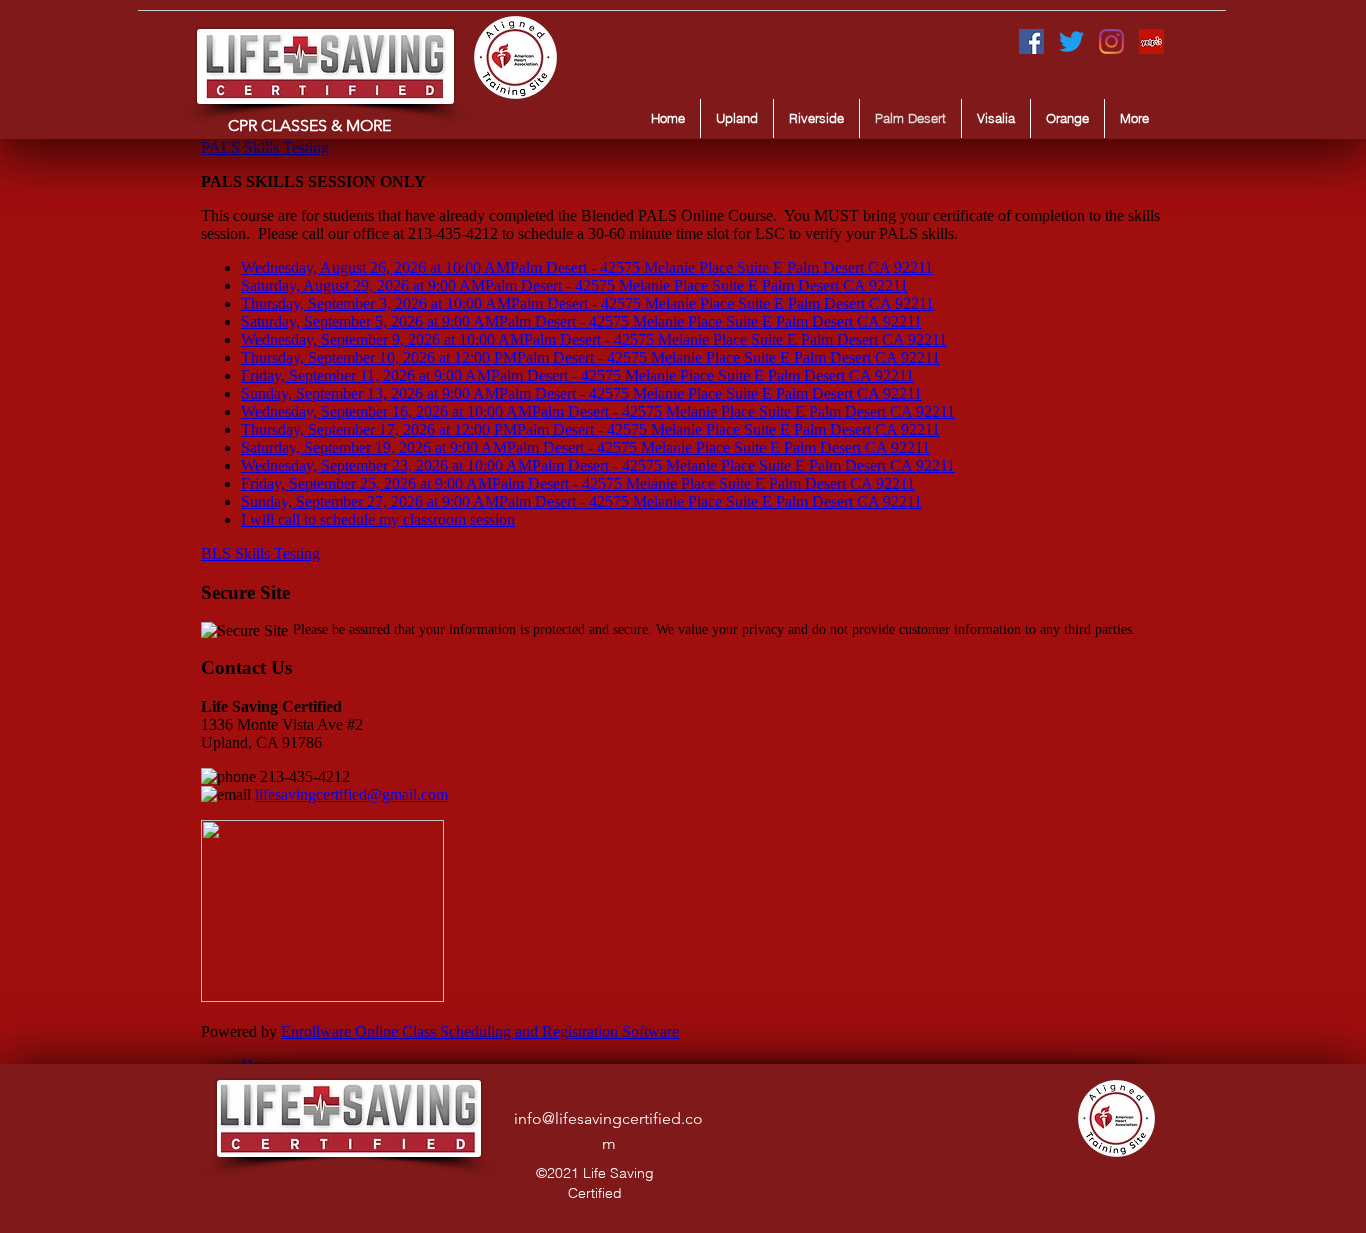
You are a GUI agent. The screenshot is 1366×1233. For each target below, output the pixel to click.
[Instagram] (1111, 41)
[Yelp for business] (1151, 41)
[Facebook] (1031, 41)
